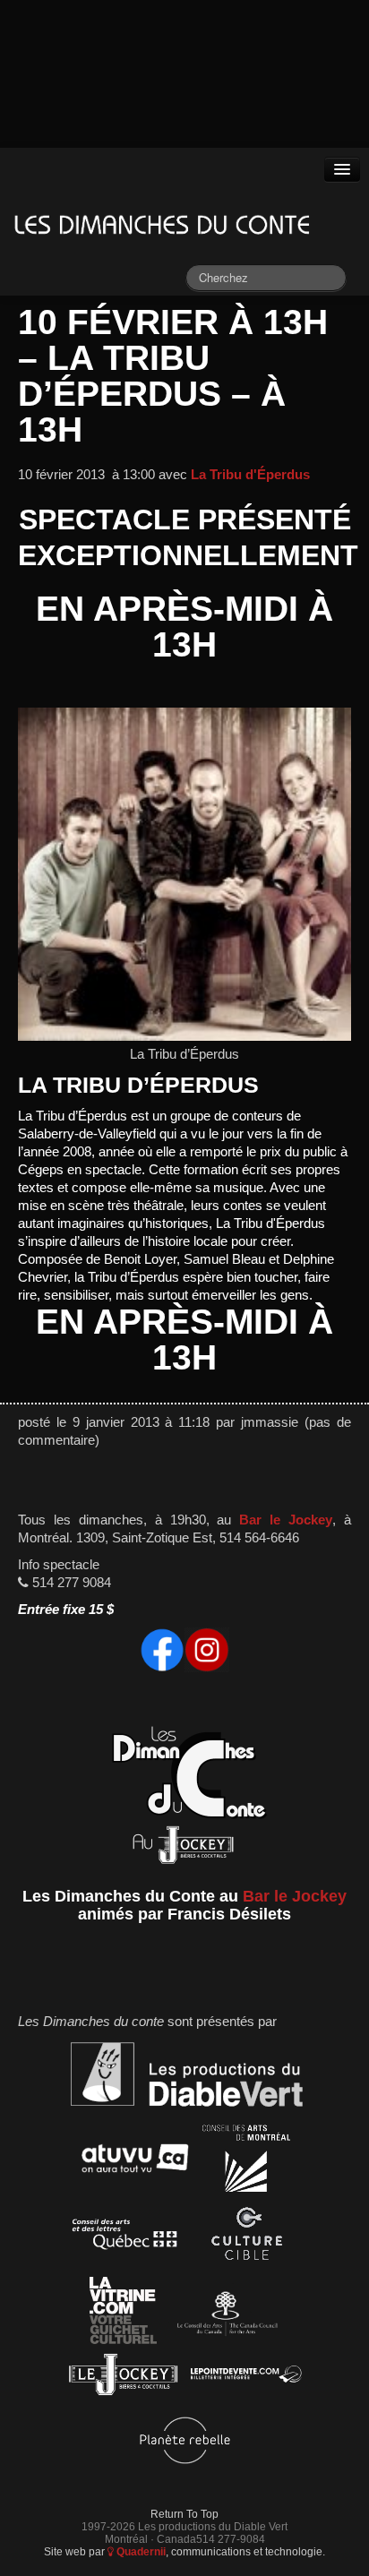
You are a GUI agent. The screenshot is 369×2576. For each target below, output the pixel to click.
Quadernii (140, 2551)
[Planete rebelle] (185, 2443)
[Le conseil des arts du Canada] (224, 2313)
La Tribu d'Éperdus (250, 475)
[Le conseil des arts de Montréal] (246, 2161)
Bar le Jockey (286, 1520)
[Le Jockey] (123, 2378)
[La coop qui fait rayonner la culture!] (246, 2237)
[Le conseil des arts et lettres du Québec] (125, 2237)
